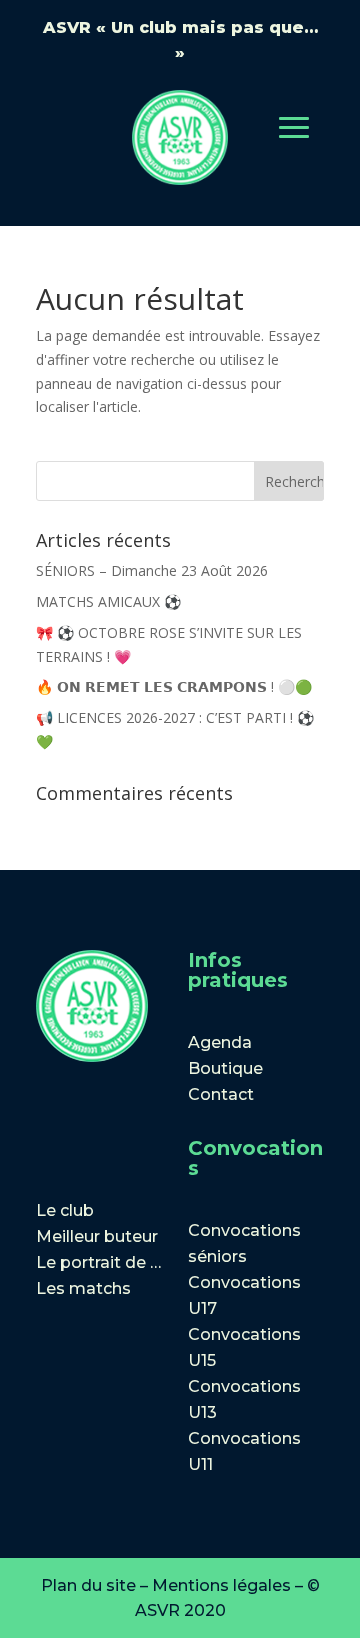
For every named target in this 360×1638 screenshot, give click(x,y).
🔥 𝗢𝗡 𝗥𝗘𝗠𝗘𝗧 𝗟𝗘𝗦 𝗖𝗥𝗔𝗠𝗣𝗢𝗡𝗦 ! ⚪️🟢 (174, 686)
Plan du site (88, 1585)
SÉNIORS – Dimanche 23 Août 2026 (152, 570)
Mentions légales (221, 1585)
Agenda (220, 1042)
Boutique (225, 1068)
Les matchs (83, 1288)
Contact (221, 1094)
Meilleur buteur (97, 1236)
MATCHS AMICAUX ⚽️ (108, 601)
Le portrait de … (98, 1262)
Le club (65, 1210)
